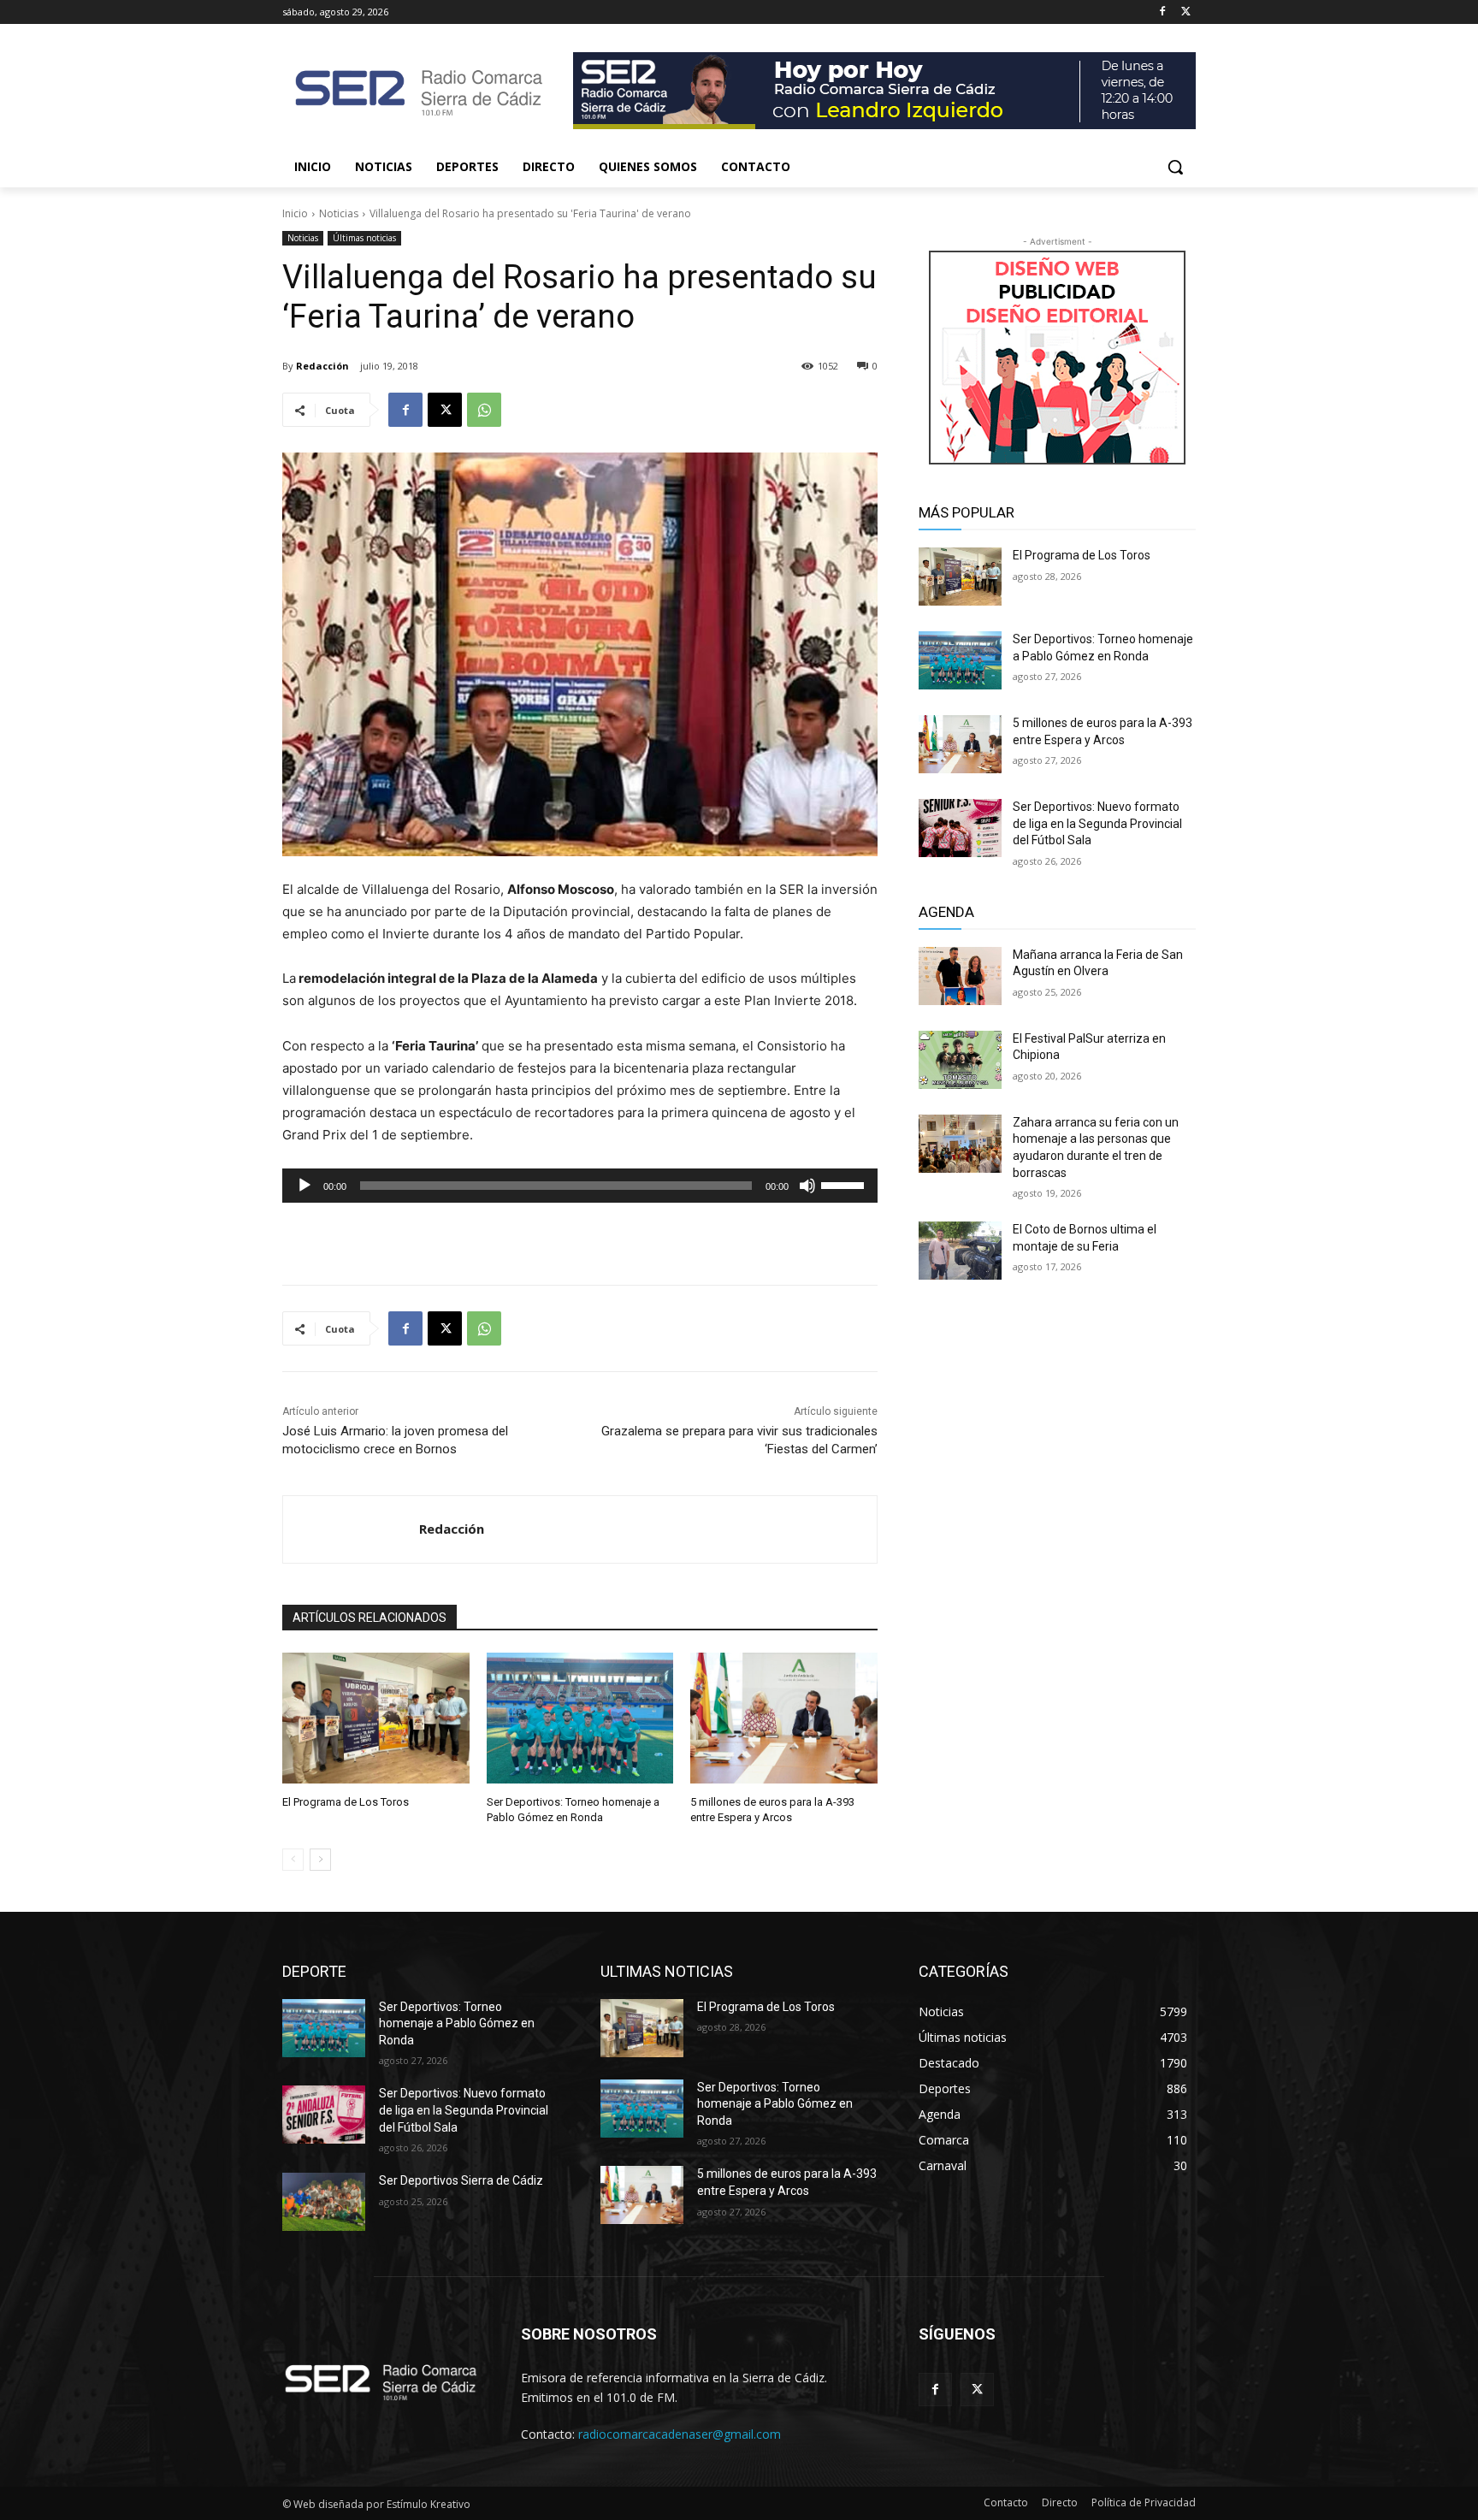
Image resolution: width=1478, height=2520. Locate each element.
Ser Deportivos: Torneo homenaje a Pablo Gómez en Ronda (457, 2023)
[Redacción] (351, 1529)
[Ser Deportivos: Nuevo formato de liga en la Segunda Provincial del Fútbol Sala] (960, 828)
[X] (1186, 12)
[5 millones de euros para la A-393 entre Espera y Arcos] (784, 1718)
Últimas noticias (364, 238)
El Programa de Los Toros (346, 1802)
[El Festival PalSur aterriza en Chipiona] (960, 1060)
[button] (1175, 167)
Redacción (322, 366)
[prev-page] (293, 1860)
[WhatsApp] (484, 410)
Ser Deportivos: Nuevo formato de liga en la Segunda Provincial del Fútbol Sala (1097, 823)
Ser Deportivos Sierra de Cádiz (461, 2180)
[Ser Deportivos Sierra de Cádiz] (324, 2202)
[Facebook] (1162, 12)
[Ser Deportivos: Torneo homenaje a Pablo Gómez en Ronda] (580, 1718)
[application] (580, 1186)
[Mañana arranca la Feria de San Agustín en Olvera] (960, 976)
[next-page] (320, 1860)
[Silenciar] (807, 1186)
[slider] (845, 1184)
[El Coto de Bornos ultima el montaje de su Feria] (960, 1251)
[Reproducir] (304, 1186)
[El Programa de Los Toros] (376, 1718)
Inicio (295, 213)
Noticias (339, 213)
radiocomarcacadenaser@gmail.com (680, 2434)
